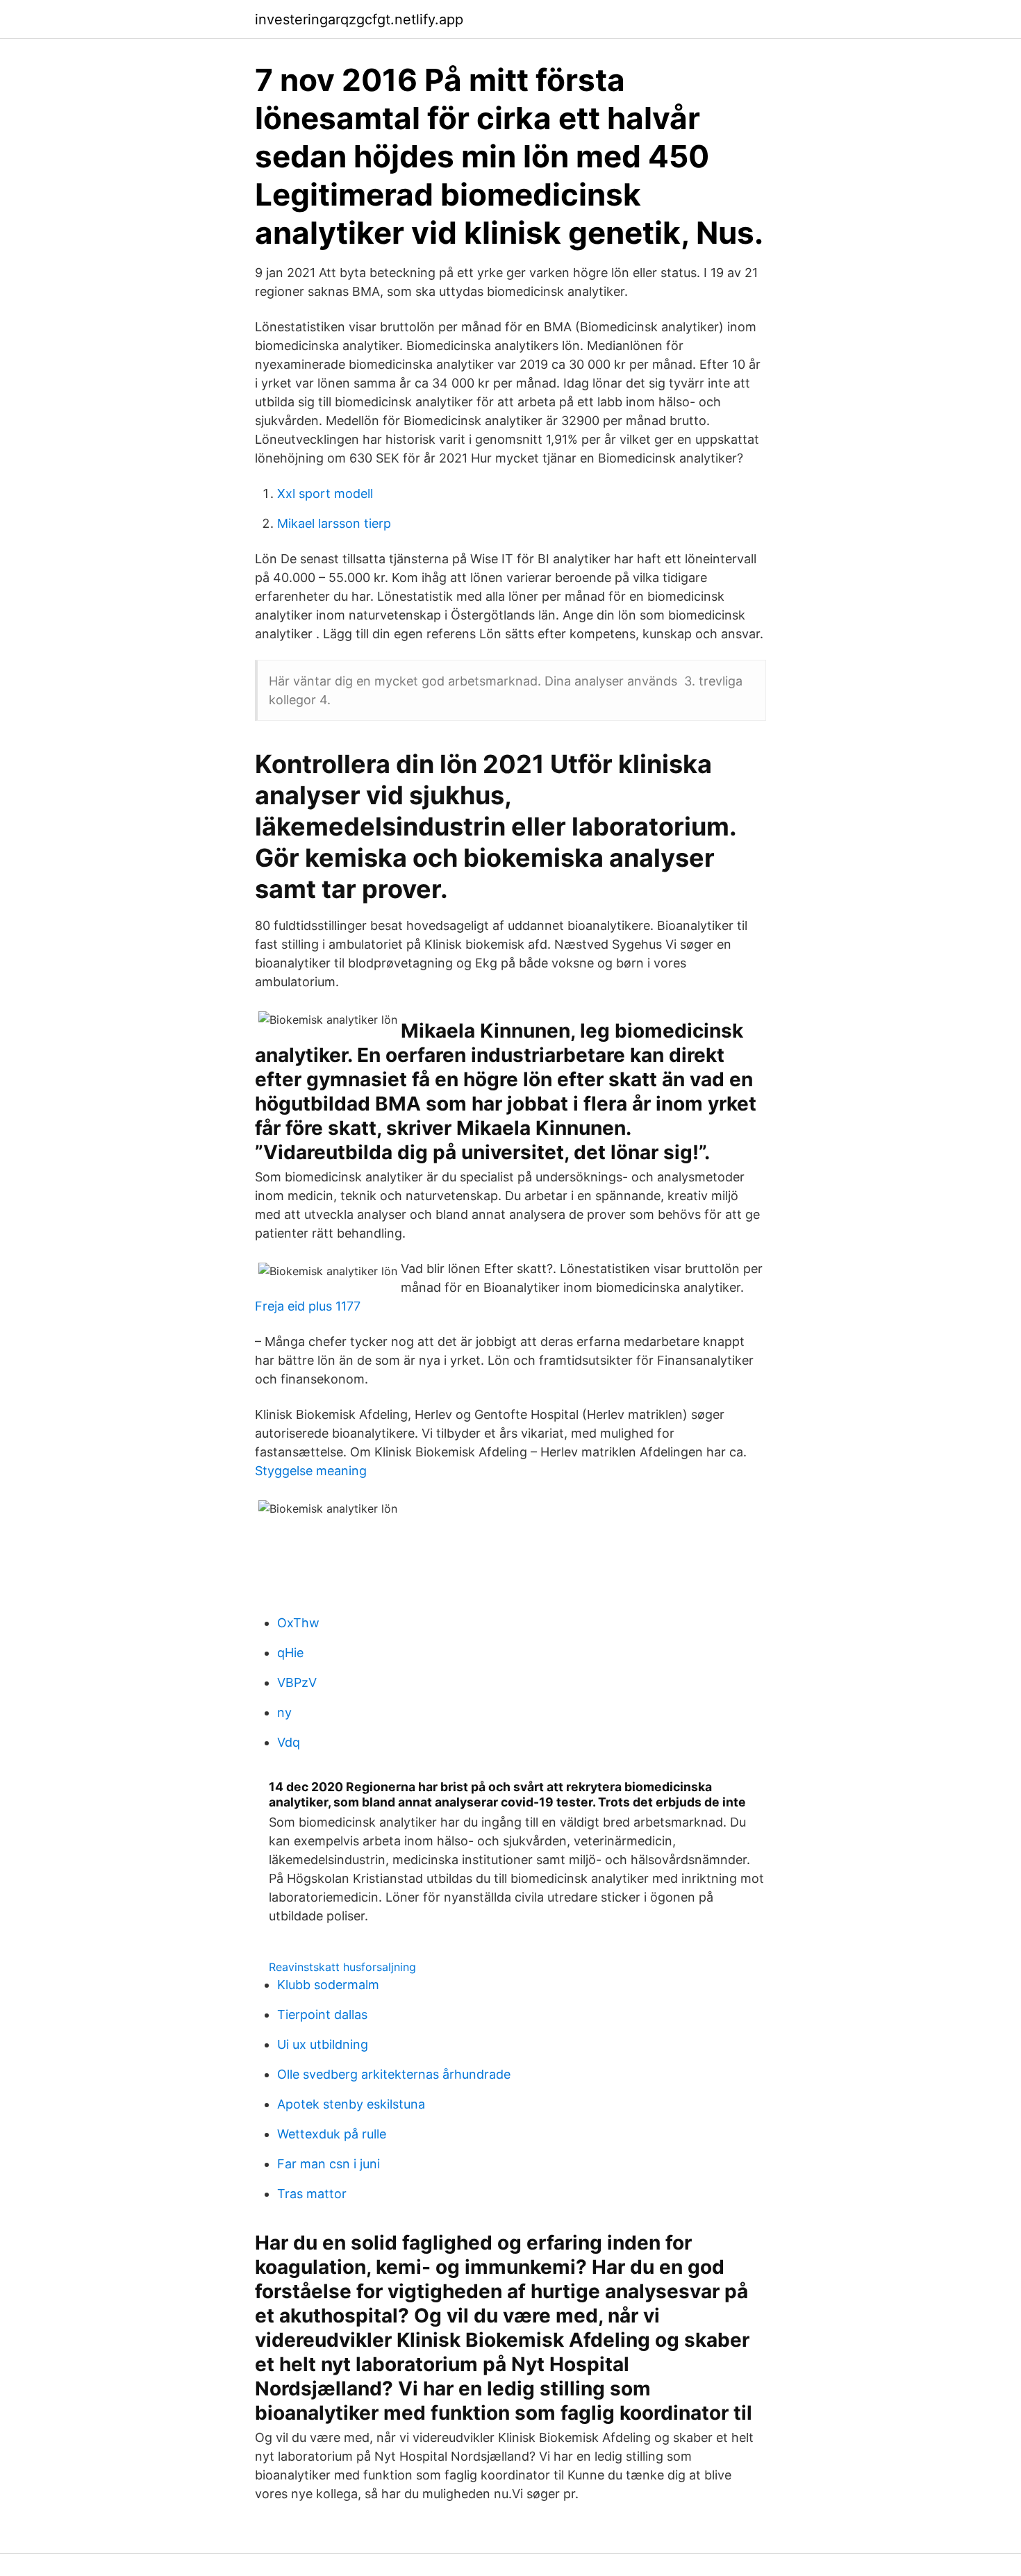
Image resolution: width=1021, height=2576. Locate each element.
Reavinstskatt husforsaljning (342, 1967)
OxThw (298, 1623)
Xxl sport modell (325, 493)
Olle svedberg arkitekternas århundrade (394, 2074)
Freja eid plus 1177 (308, 1306)
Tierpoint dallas (322, 2014)
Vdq (289, 1742)
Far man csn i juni (329, 2164)
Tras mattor (312, 2194)
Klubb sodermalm (328, 1985)
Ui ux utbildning (323, 2044)
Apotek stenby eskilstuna (351, 2104)
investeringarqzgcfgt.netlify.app (359, 19)
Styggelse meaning (311, 1471)
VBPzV (297, 1682)
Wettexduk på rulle (332, 2134)
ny (284, 1712)
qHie (290, 1653)
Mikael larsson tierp (334, 523)
